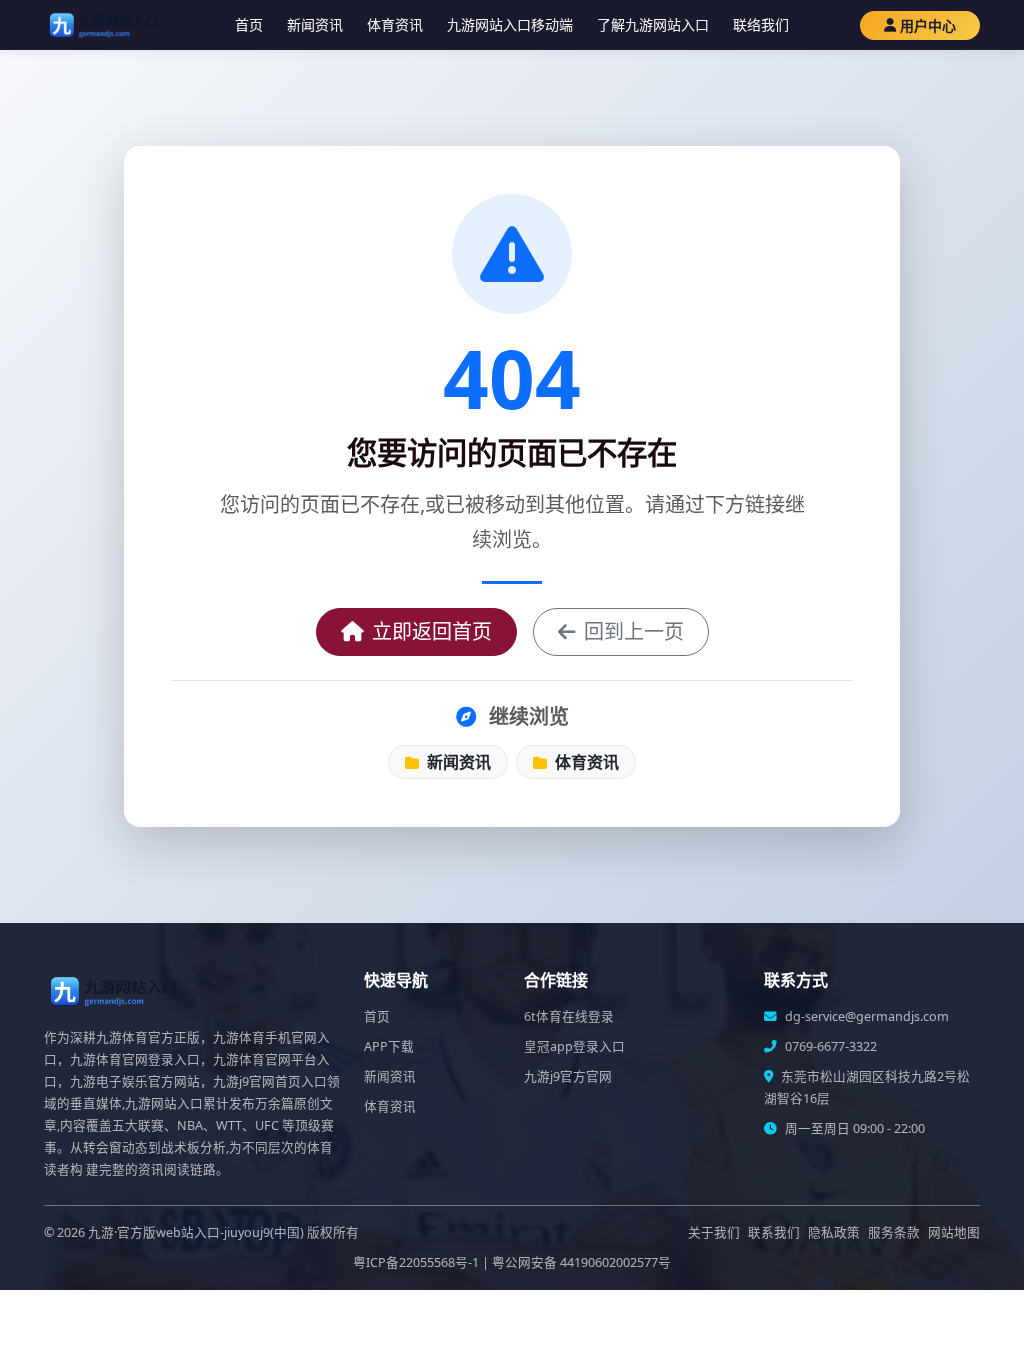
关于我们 (714, 1232)
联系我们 (774, 1232)
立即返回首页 (432, 631)
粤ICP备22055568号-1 (416, 1262)
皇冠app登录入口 (574, 1046)
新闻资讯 (315, 24)
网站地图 (954, 1232)
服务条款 (894, 1232)
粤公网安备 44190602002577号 (581, 1262)
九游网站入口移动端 (510, 24)
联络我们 (761, 24)
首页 (249, 24)
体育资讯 (395, 24)
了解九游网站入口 (653, 24)
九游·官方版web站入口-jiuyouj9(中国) (196, 1232)
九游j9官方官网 (568, 1076)
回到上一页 (634, 631)
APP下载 (389, 1046)
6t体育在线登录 (569, 1016)
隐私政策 (834, 1232)
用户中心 (928, 25)
